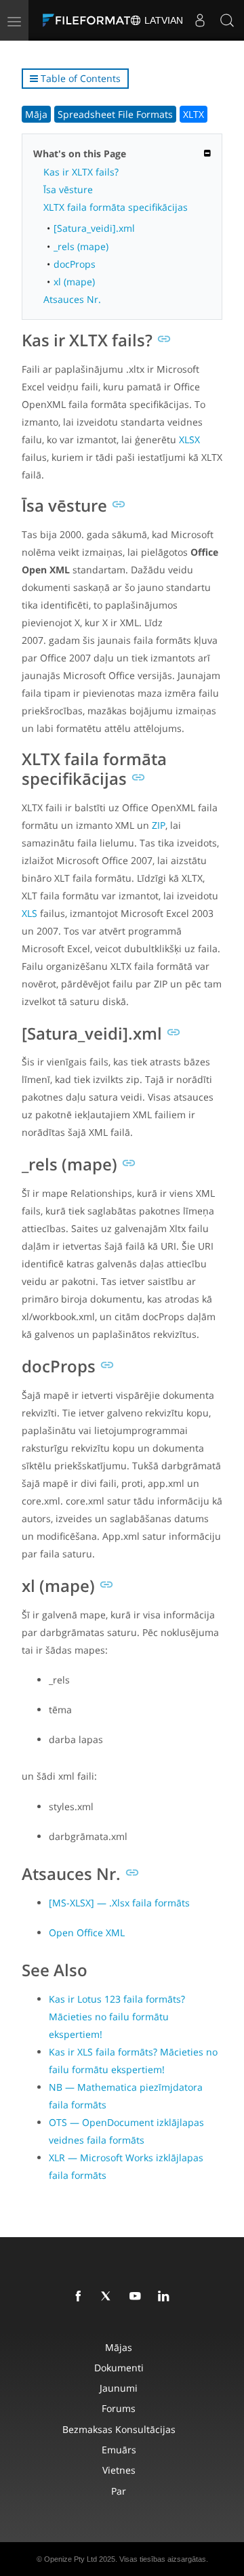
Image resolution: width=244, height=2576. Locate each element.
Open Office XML (87, 1933)
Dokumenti (119, 2368)
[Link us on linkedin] (166, 2297)
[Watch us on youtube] (138, 2297)
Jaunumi (119, 2388)
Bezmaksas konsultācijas (119, 2429)
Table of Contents (79, 78)
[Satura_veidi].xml (94, 228)
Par (119, 2491)
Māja (36, 114)
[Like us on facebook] (81, 2297)
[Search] (227, 20)
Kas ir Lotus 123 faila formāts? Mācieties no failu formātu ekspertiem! (117, 2017)
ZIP (159, 825)
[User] (200, 20)
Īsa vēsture (68, 189)
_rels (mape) (81, 246)
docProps (75, 264)
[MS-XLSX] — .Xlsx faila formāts (119, 1903)
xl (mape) (74, 282)
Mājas (119, 2347)
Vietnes (119, 2470)
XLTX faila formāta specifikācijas (116, 207)
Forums (119, 2408)
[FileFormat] (89, 20)
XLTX (194, 114)
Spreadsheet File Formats (115, 114)
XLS (29, 913)
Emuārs (119, 2450)
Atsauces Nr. (72, 299)
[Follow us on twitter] (109, 2297)
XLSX (189, 439)
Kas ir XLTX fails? (81, 172)
